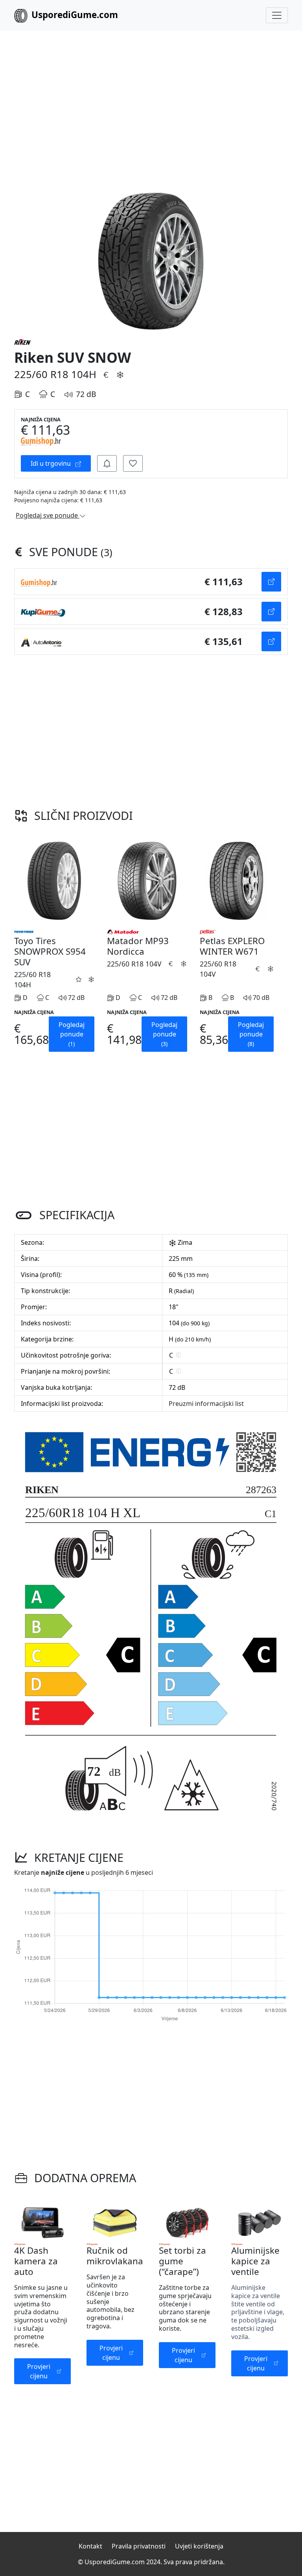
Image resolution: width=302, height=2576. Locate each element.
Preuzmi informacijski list (206, 1404)
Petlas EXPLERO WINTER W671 (232, 946)
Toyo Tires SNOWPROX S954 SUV (50, 951)
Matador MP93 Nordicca (138, 946)
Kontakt (90, 2546)
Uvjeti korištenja (199, 2546)
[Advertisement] (151, 102)
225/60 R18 (41, 374)
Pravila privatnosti (139, 2546)
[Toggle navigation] (277, 15)
